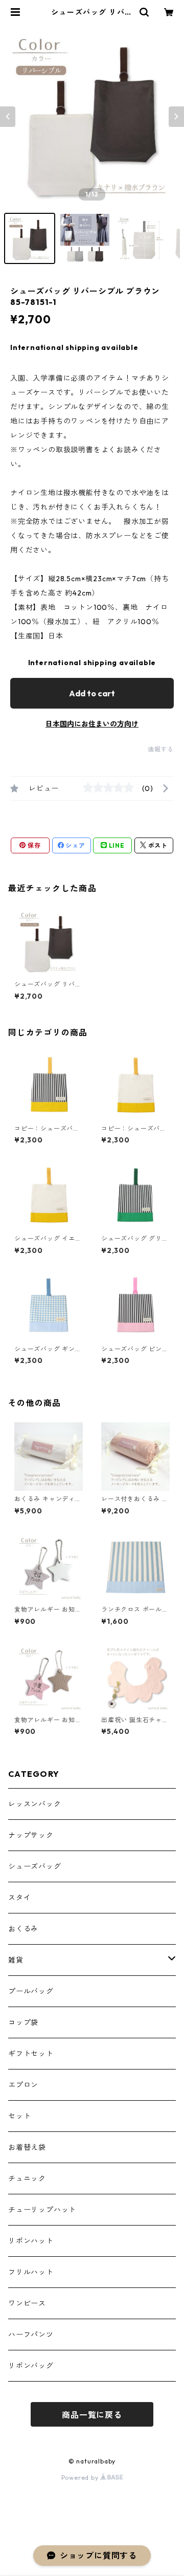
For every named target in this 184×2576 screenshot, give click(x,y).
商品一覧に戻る (92, 2415)
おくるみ (23, 1929)
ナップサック (31, 1835)
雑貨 (16, 1960)
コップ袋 (23, 2022)
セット (19, 2116)
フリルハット (31, 2272)
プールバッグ (31, 1991)
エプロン (23, 2085)
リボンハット (31, 2241)
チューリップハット (42, 2210)
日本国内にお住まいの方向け (92, 724)
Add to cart (92, 693)
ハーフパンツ (31, 2335)
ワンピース (27, 2303)
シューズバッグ (35, 1866)
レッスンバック (35, 1804)
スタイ (19, 1898)
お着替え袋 (27, 2147)
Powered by (81, 2478)
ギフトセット (31, 2054)
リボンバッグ (31, 2366)
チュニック (27, 2178)
